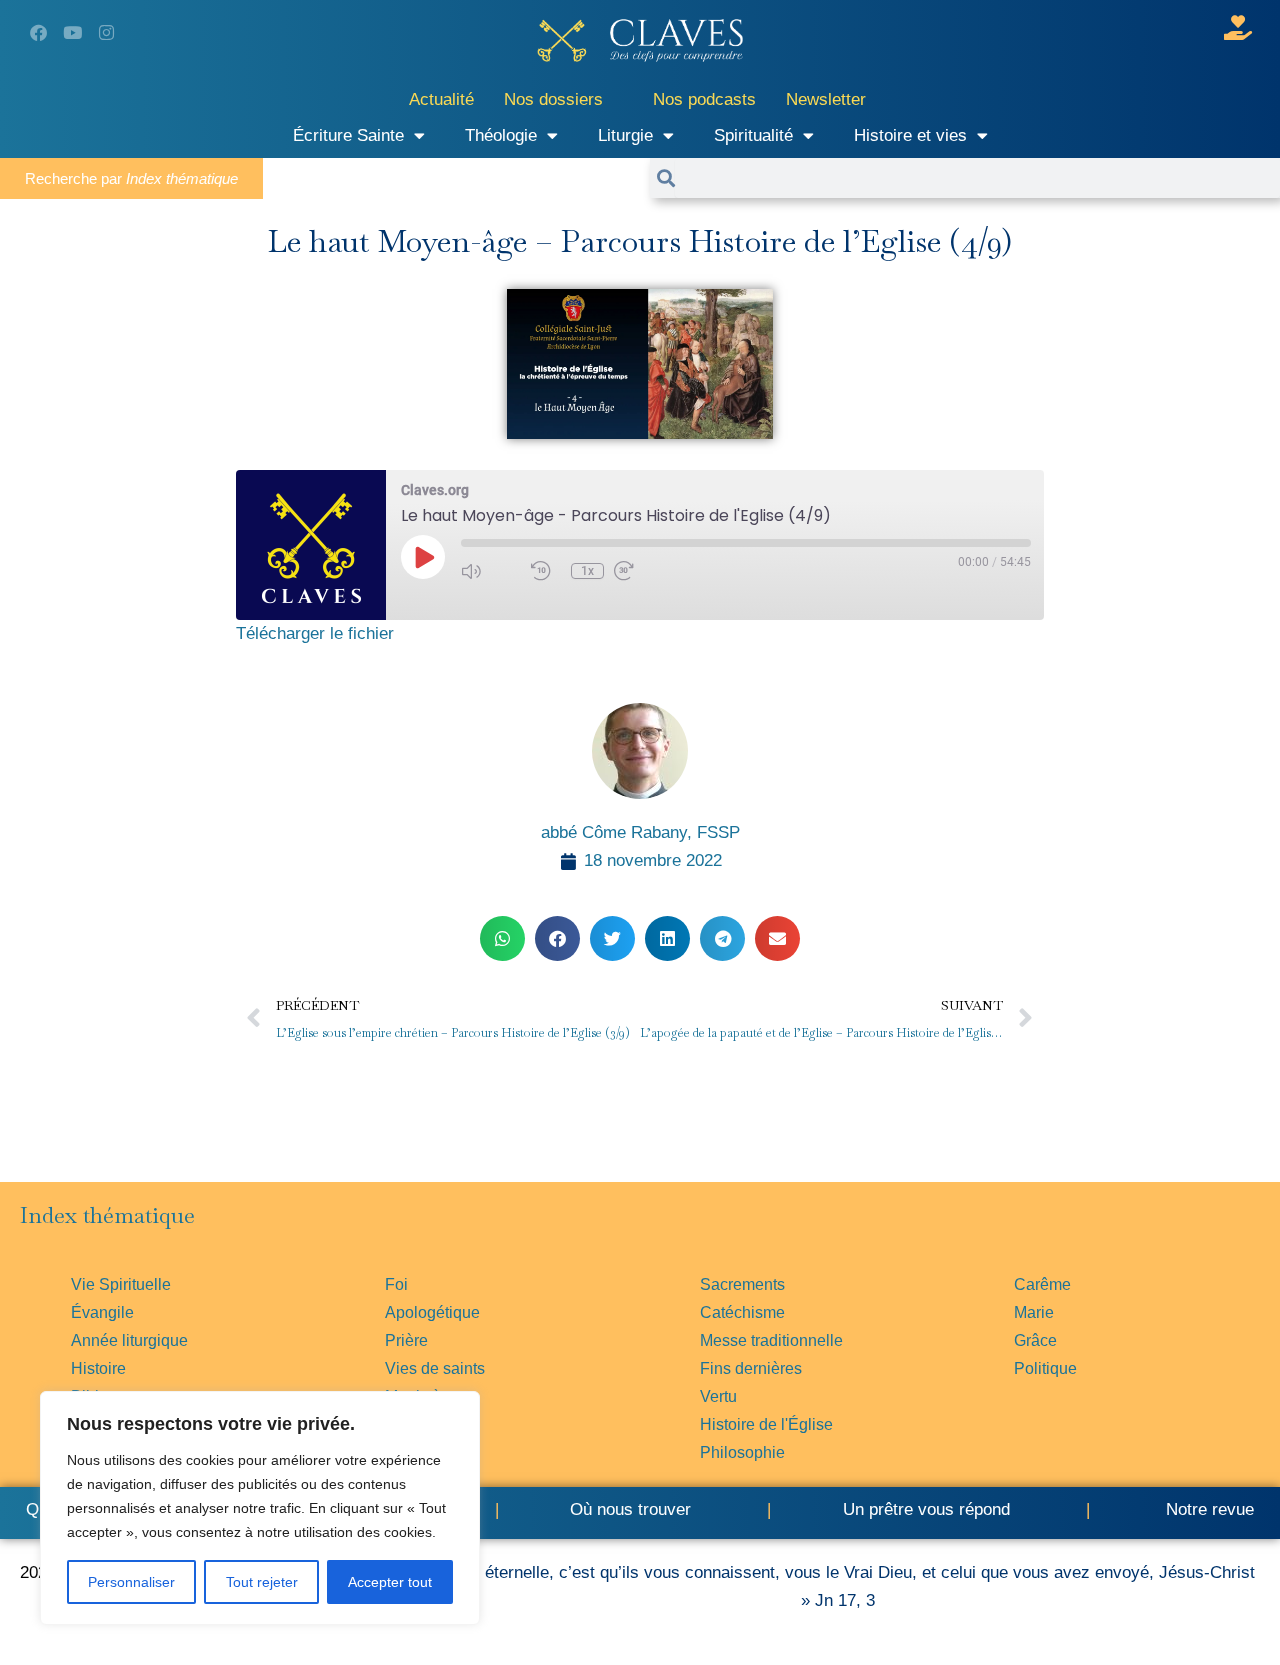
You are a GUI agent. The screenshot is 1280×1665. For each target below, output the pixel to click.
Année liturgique (129, 1340)
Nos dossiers (553, 99)
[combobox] (977, 178)
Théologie (501, 135)
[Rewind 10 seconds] (546, 571)
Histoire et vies (910, 135)
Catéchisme (742, 1312)
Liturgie (625, 135)
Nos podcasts (704, 99)
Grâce (1035, 1340)
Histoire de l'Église (766, 1424)
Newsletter (826, 99)
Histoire (98, 1368)
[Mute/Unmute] (491, 571)
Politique (1045, 1368)
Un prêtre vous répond (926, 1509)
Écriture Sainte (348, 135)
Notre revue (1207, 1509)
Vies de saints (435, 1368)
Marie (1034, 1312)
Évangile (102, 1312)
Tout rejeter (262, 1582)
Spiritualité (753, 135)
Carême (1042, 1284)
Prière (406, 1340)
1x (587, 571)
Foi (396, 1284)
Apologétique (432, 1312)
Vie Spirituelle (121, 1284)
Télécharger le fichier (315, 633)
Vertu (718, 1396)
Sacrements (742, 1284)
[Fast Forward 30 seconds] (644, 571)
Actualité (441, 99)
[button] (502, 938)
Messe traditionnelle (771, 1340)
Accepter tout (390, 1582)
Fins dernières (751, 1368)
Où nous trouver (630, 1509)
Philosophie (742, 1452)
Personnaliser (131, 1582)
